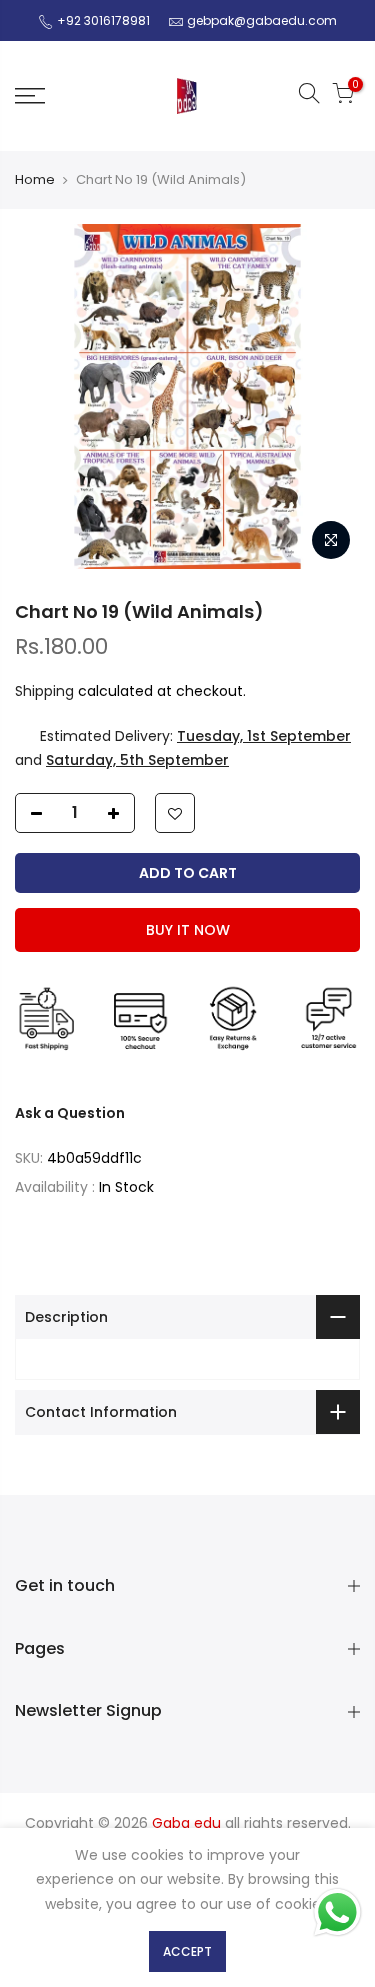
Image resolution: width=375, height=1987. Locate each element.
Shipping (44, 691)
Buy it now (188, 930)
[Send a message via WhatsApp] (337, 1912)
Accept (187, 1951)
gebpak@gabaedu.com (262, 20)
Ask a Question (70, 1113)
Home (35, 180)
